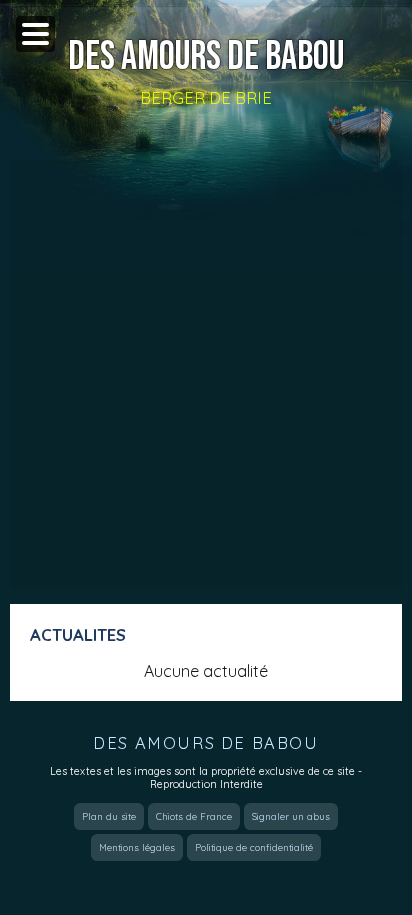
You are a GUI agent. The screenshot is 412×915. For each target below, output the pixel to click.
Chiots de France (194, 816)
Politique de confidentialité (254, 847)
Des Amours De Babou (206, 57)
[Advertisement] (206, 374)
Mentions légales (137, 847)
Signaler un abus (291, 816)
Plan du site (109, 816)
